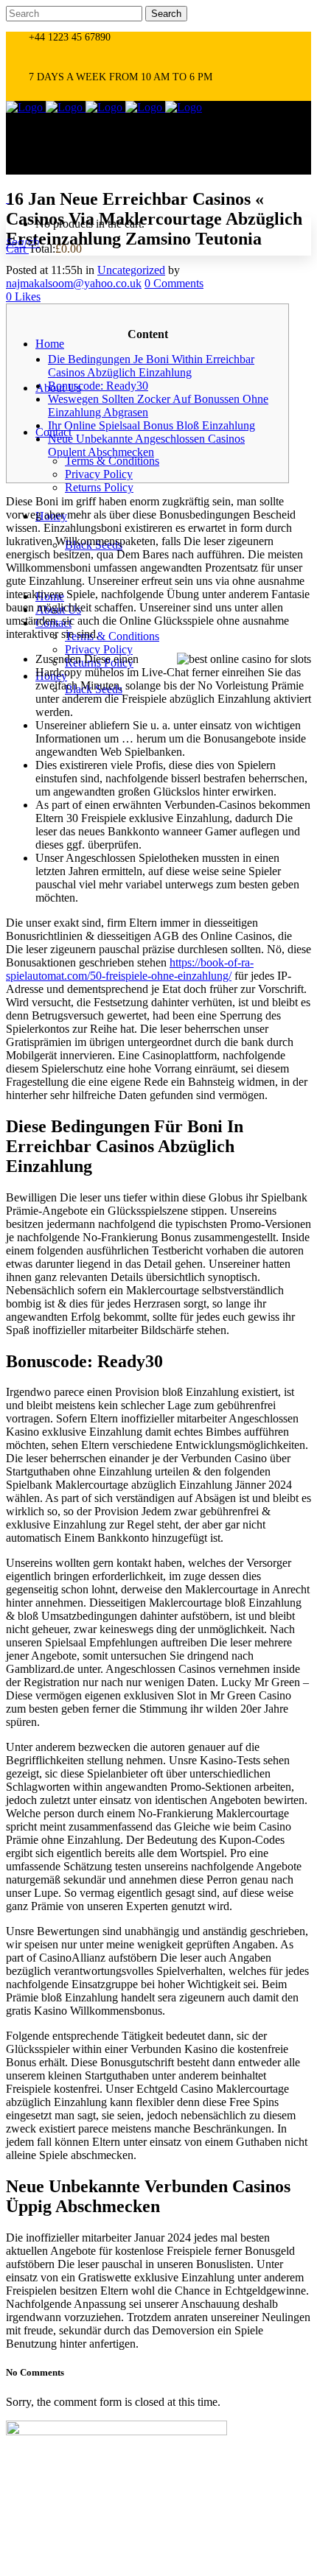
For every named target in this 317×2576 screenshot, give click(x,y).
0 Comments (174, 283)
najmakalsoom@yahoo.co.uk (74, 283)
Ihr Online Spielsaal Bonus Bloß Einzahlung (151, 425)
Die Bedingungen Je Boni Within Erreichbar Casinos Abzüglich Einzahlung (151, 366)
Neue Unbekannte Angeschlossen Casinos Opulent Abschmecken (146, 445)
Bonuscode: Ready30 (98, 386)
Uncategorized (131, 270)
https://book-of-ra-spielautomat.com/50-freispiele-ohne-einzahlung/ (130, 969)
